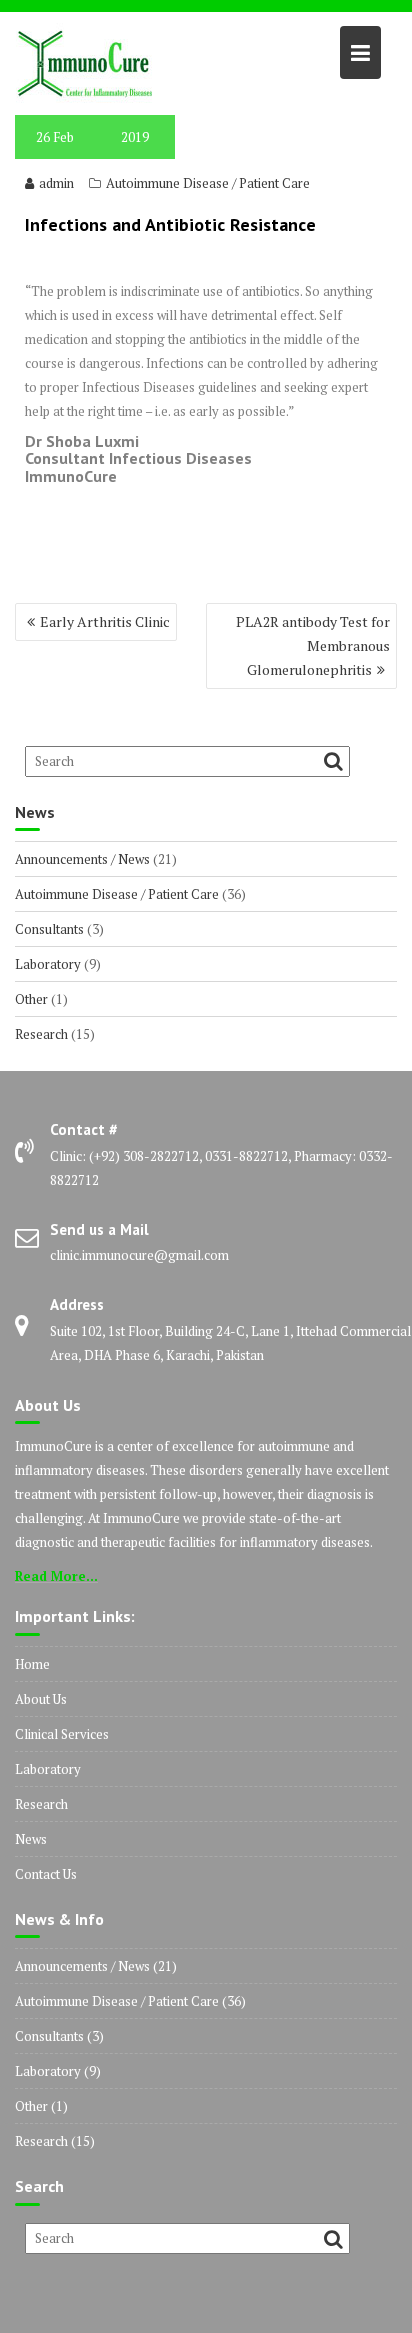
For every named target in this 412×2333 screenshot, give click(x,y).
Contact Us (46, 1874)
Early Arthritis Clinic (105, 621)
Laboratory (48, 964)
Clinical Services (62, 1734)
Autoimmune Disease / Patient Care (208, 183)
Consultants (49, 929)
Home (32, 1664)
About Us (41, 1699)
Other (31, 999)
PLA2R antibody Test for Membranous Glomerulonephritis (313, 645)
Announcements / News (82, 859)
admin (56, 183)
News (31, 1839)
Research (41, 1034)
